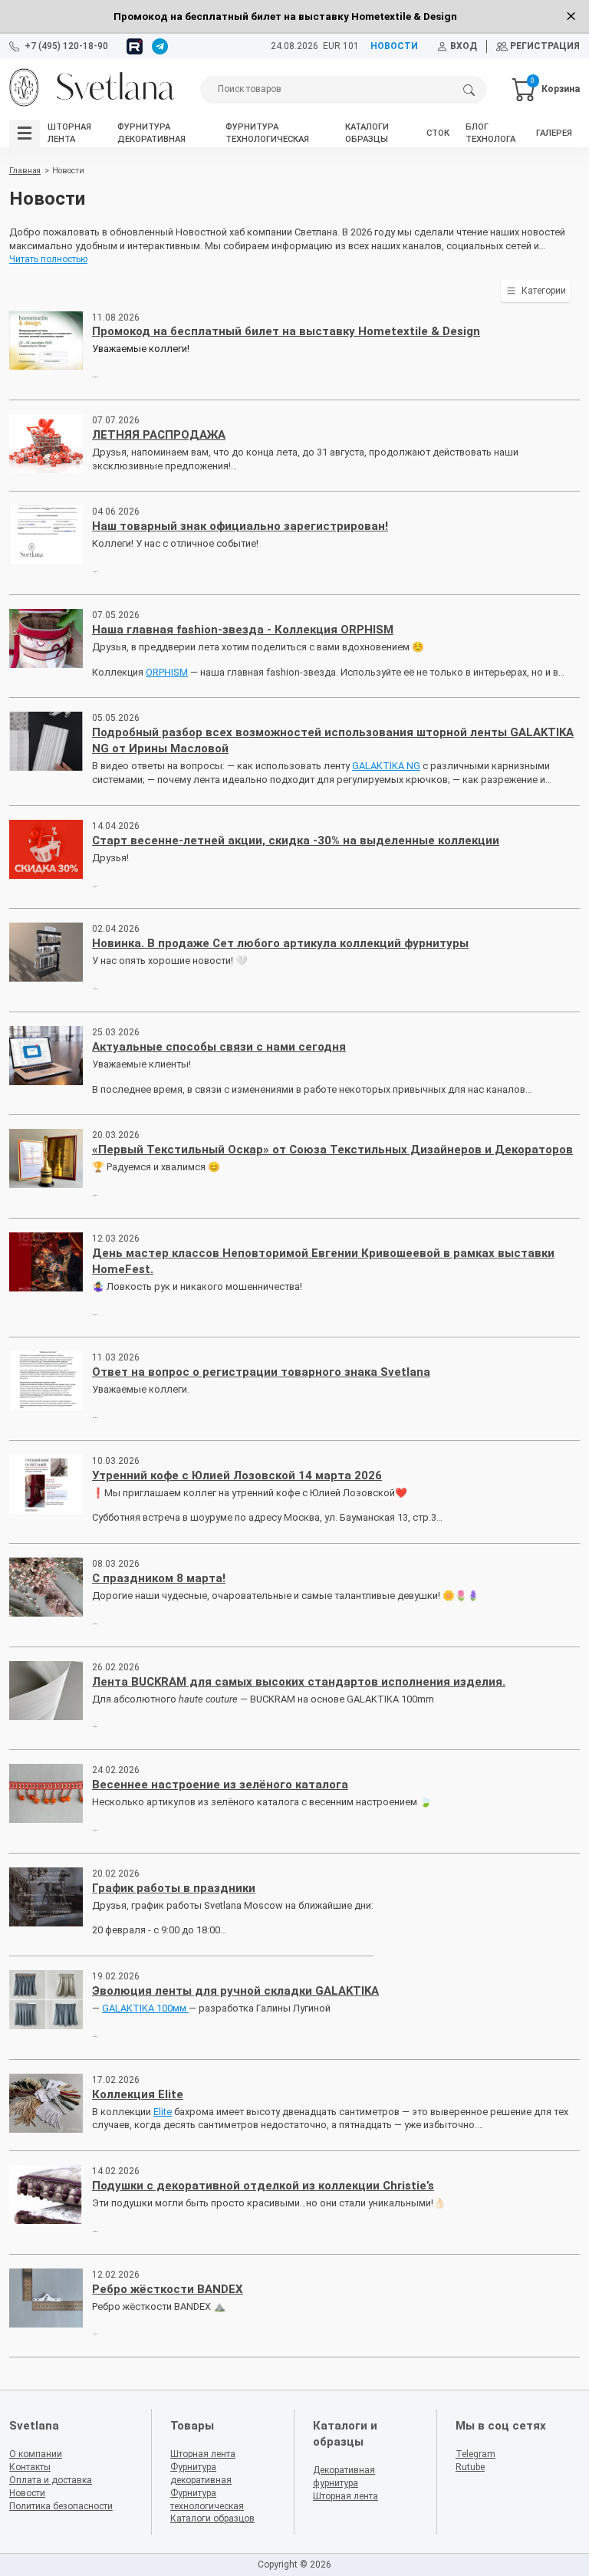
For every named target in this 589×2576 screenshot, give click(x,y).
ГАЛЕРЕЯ (554, 133)
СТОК (438, 133)
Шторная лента (203, 2454)
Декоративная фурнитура (344, 2477)
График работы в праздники (174, 1888)
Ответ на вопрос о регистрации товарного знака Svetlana (261, 1372)
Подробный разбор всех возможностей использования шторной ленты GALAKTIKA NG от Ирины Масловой (333, 740)
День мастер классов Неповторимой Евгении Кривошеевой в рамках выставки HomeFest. (323, 1261)
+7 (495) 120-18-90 (66, 46)
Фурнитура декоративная (201, 2474)
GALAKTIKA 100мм (145, 2008)
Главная (25, 171)
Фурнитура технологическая (207, 2500)
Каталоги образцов (212, 2518)
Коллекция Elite (138, 2094)
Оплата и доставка (51, 2480)
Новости (27, 2493)
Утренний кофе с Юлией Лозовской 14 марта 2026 (237, 1476)
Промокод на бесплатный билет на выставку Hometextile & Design (286, 331)
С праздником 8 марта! (159, 1578)
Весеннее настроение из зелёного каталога (220, 1785)
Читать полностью (48, 259)
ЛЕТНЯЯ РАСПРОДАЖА (159, 435)
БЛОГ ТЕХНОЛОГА (490, 133)
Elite (163, 2112)
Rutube (470, 2467)
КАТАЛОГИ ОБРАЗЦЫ (367, 133)
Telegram (475, 2454)
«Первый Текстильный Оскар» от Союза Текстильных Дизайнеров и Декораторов (332, 1150)
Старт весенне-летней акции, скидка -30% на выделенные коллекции (296, 841)
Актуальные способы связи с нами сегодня (219, 1047)
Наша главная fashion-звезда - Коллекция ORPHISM (243, 630)
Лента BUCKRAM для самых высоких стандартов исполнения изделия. (299, 1682)
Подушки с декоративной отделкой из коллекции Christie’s (263, 2186)
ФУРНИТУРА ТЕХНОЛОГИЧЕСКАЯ (267, 133)
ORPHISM (167, 672)
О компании (36, 2454)
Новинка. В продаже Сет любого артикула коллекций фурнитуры (280, 943)
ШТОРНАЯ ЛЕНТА (69, 133)
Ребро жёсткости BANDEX (168, 2289)
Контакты (30, 2467)
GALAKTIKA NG (386, 766)
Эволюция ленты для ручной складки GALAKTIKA (235, 1991)
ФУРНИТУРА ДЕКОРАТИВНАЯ (151, 133)
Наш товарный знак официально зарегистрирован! (240, 526)
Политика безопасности (61, 2506)
